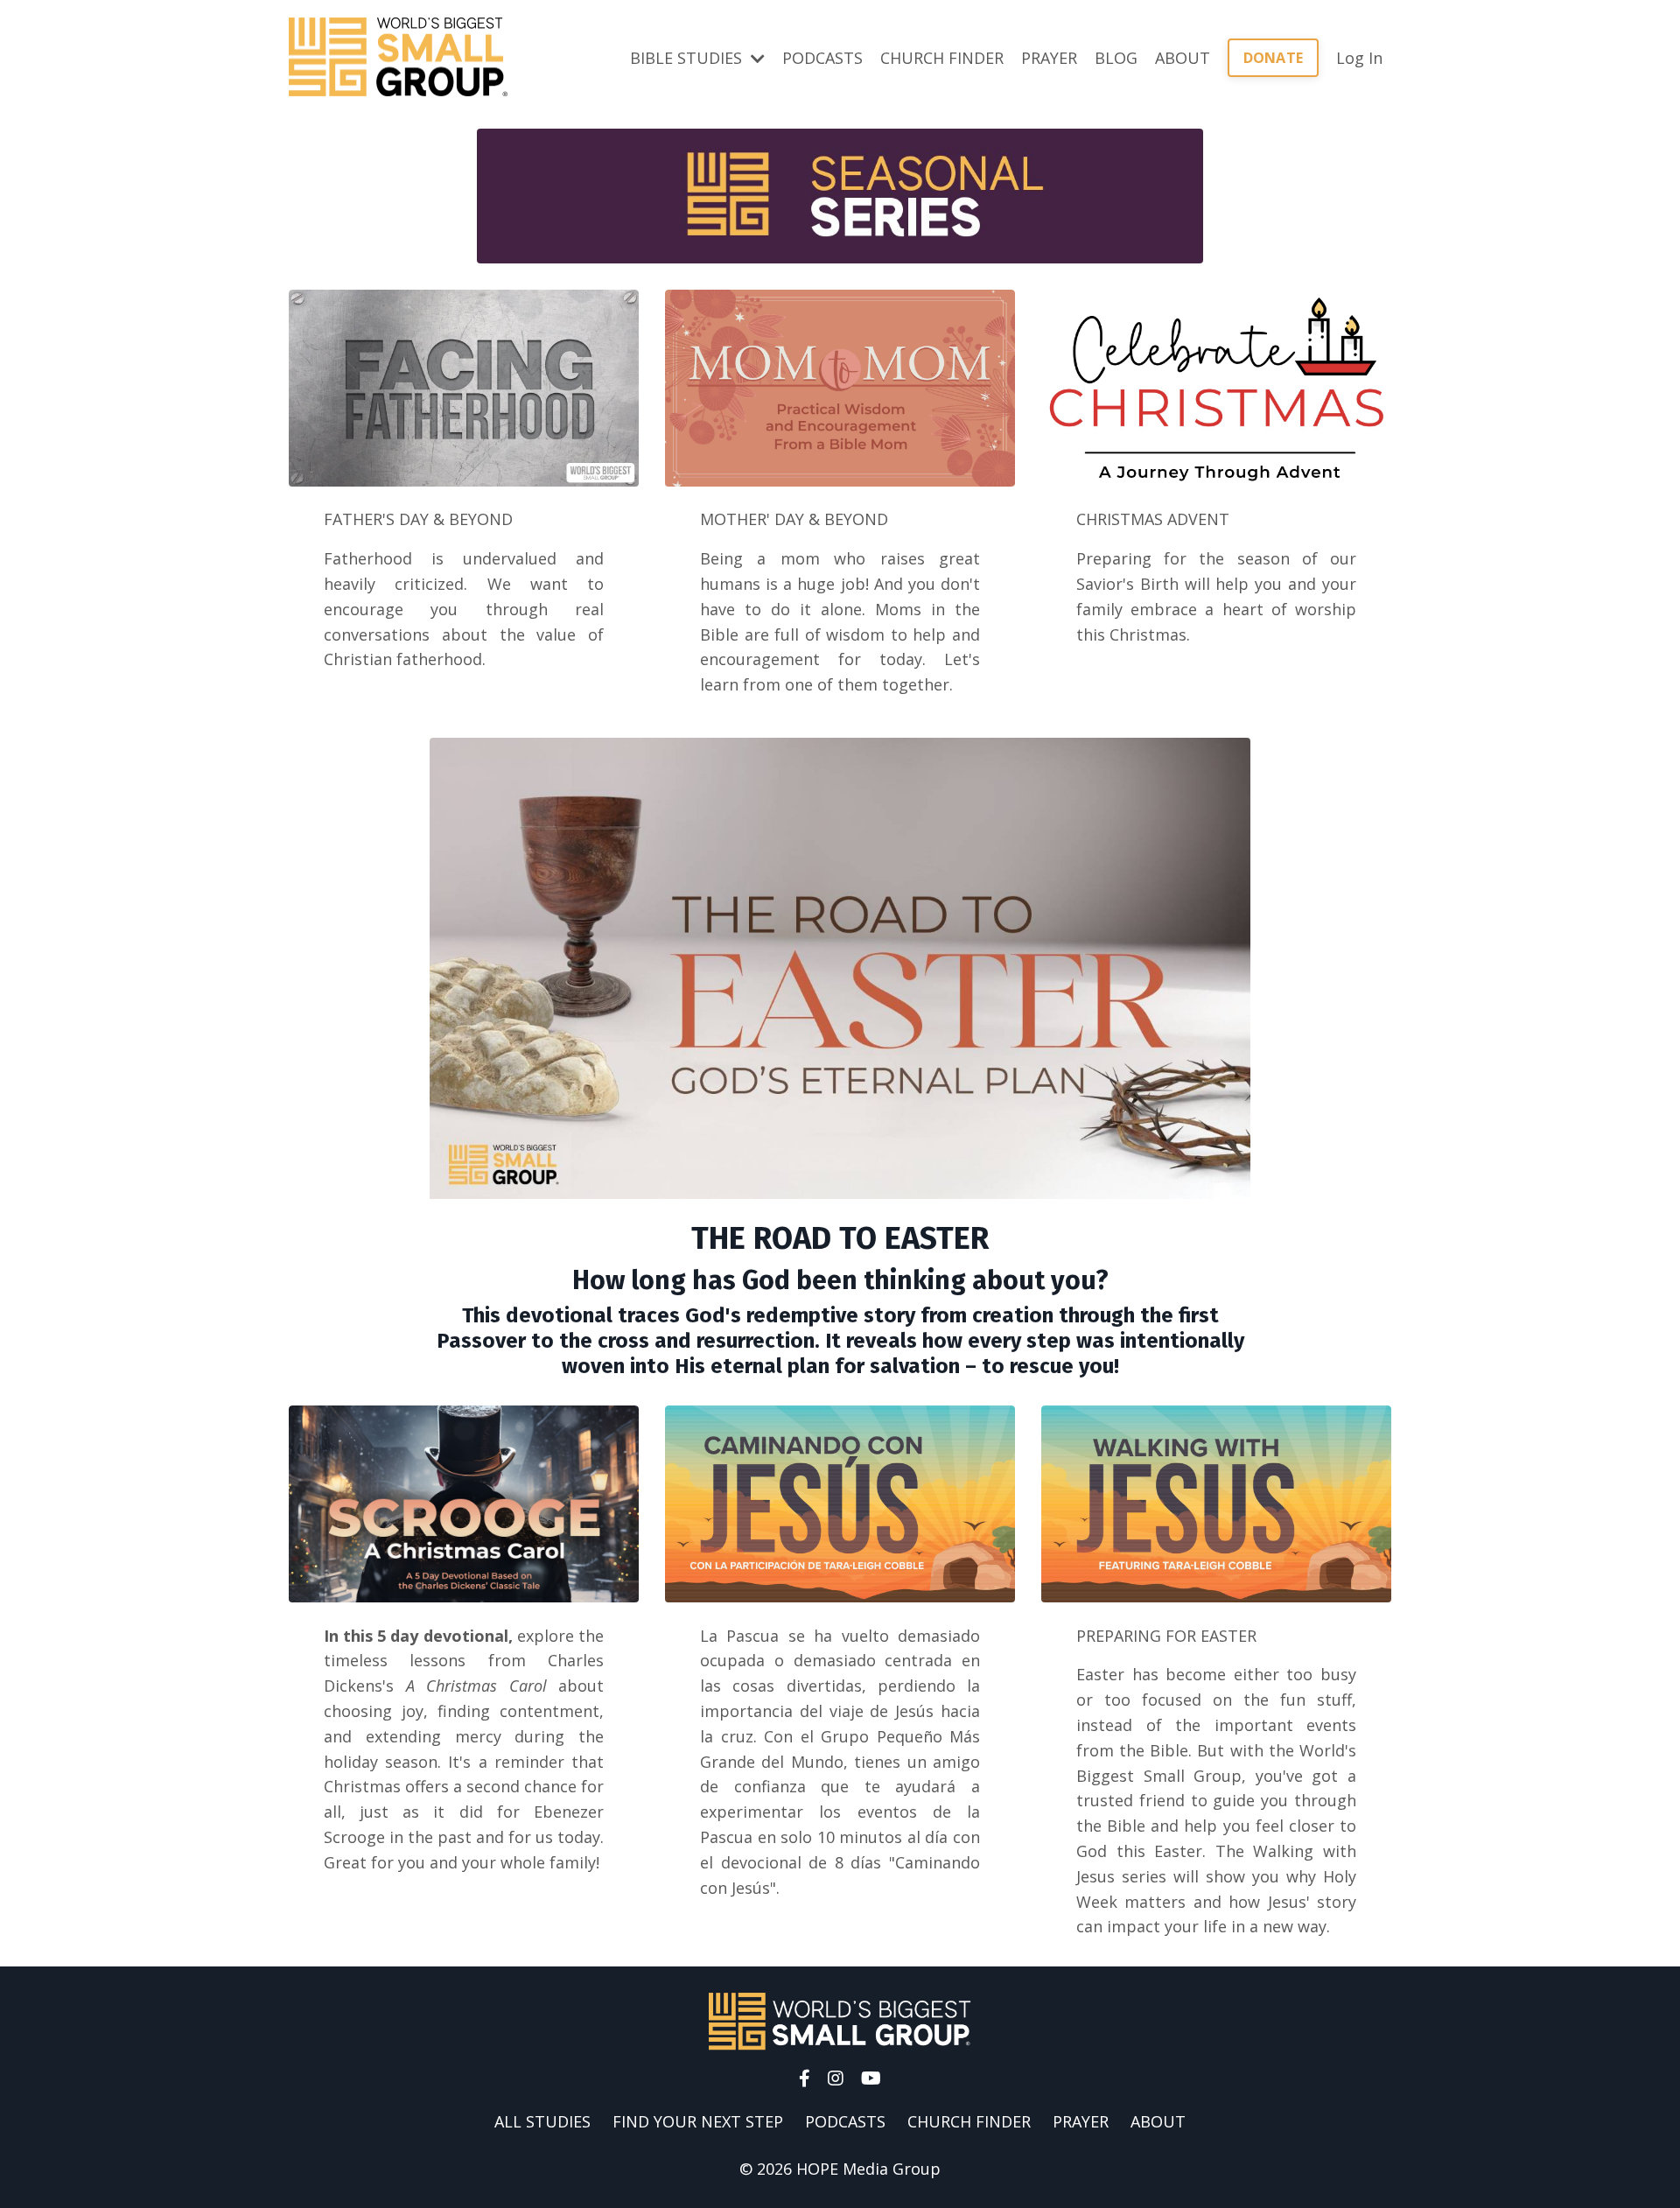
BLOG (1116, 58)
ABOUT (1183, 58)
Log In (1359, 58)
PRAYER (1049, 58)
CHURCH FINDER (942, 58)
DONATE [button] (1274, 58)
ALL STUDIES (542, 2121)
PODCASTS (822, 58)
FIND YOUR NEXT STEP (698, 2121)
